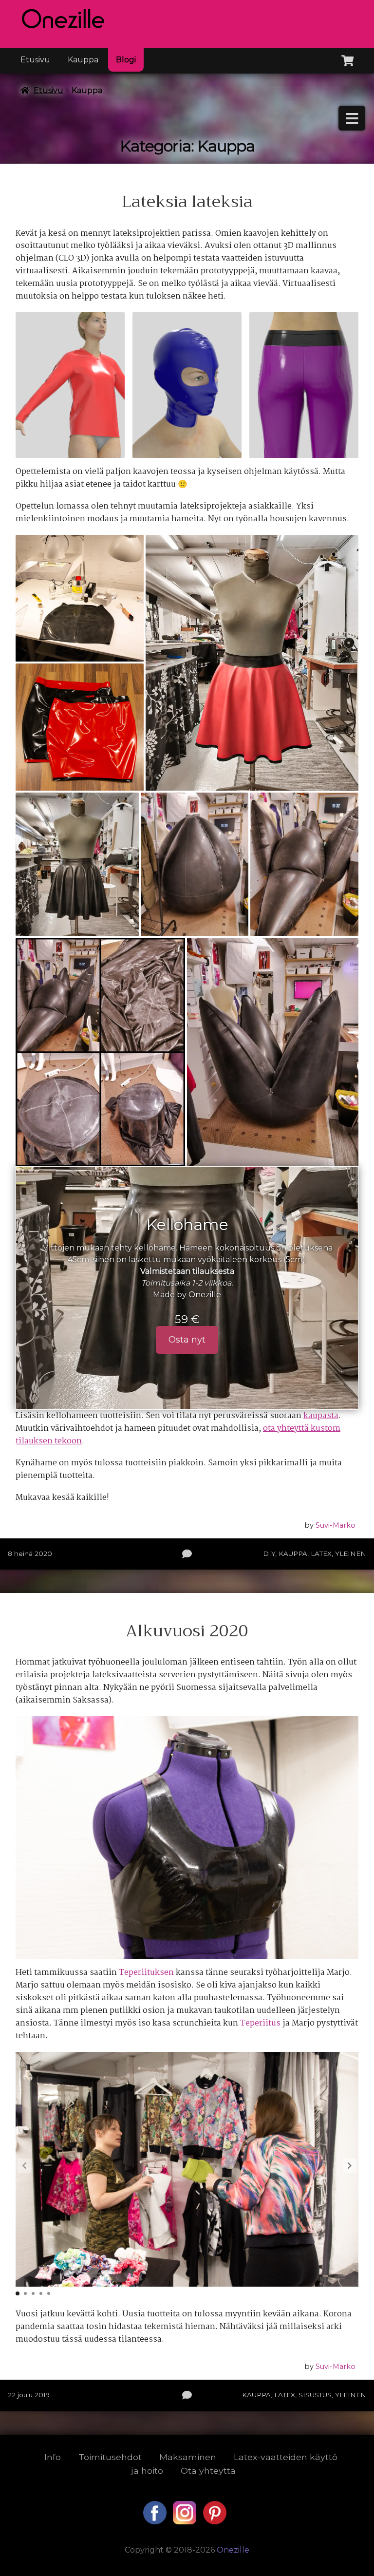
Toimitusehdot (110, 2457)
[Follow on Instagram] (186, 2522)
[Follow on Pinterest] (215, 2522)
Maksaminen (188, 2457)
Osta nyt (187, 1340)
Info (53, 2457)
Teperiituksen (147, 1973)
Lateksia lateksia (187, 202)
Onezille (205, 1295)
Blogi (126, 60)
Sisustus (315, 2395)
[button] (350, 2166)
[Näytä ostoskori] (347, 59)
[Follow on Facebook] (156, 2522)
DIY (269, 1553)
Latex (321, 1553)
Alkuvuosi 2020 (187, 1631)
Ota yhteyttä (208, 2471)
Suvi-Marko (336, 1525)
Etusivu (35, 60)
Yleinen (351, 1553)
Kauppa (83, 60)
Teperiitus (261, 2023)
